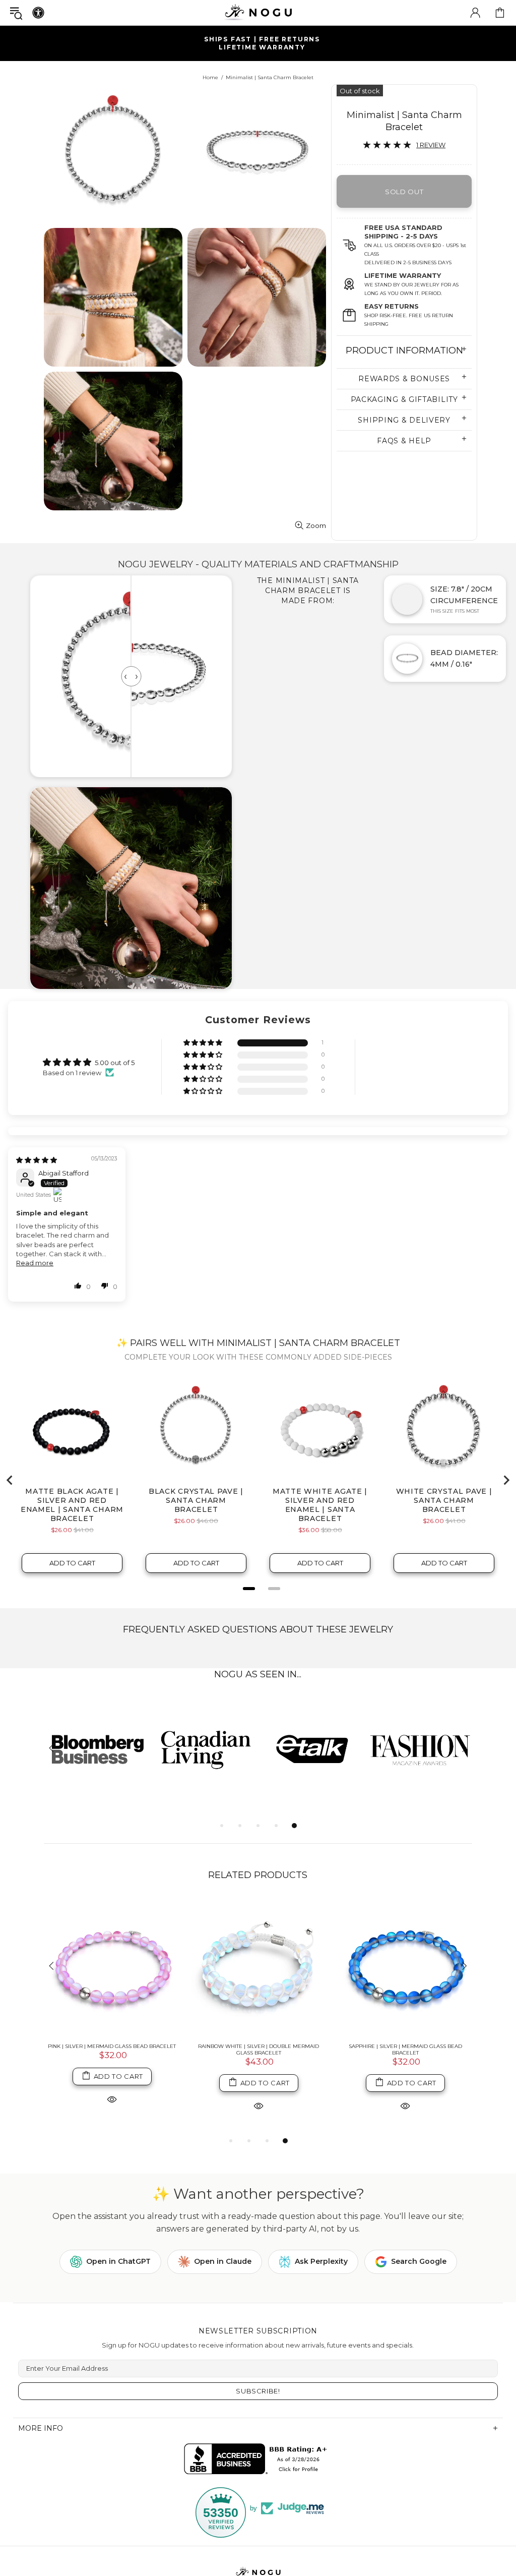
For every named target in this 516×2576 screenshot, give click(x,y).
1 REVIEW (431, 145)
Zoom (316, 525)
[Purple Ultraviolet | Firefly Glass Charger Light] (112, 1987)
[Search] (16, 13)
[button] (204, 1043)
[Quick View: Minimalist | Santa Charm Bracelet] (112, 2125)
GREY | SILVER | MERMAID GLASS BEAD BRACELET (405, 2066)
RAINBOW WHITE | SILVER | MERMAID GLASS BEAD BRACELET (259, 2069)
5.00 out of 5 (115, 1063)
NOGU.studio (258, 12)
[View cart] (500, 13)
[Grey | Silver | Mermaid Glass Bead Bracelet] (405, 1987)
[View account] (475, 13)
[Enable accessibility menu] (38, 13)
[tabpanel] (98, 1769)
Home (210, 77)
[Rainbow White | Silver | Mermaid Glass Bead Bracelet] (259, 1987)
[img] (37, 1180)
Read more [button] (35, 1283)
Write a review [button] (428, 1067)
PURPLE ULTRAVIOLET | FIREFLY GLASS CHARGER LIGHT (112, 2069)
